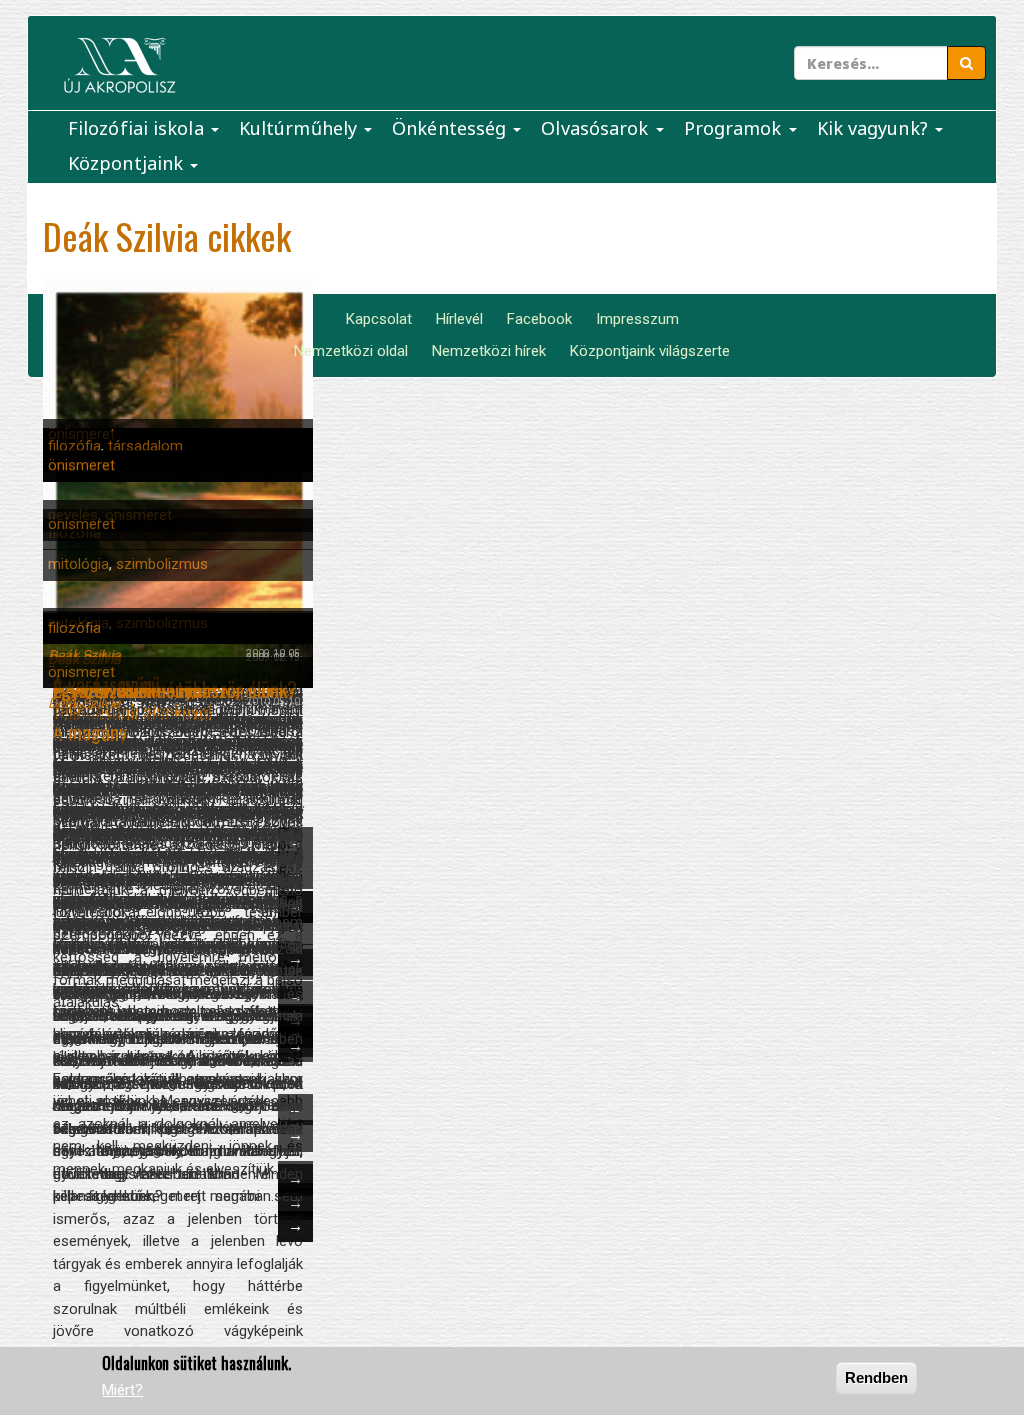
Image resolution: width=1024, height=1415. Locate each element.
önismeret (81, 465)
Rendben (876, 1377)
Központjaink (128, 163)
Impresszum (637, 319)
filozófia (74, 446)
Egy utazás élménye (127, 689)
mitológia (78, 564)
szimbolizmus (162, 564)
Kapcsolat (379, 319)
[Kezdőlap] (119, 65)
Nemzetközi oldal (351, 351)
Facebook (539, 319)
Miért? (122, 1390)
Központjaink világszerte (650, 351)
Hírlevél (459, 319)
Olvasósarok (597, 128)
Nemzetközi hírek (489, 351)
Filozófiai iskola (138, 128)
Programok (735, 128)
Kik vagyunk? (875, 128)
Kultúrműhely (300, 128)
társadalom (145, 446)
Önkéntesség (451, 128)
